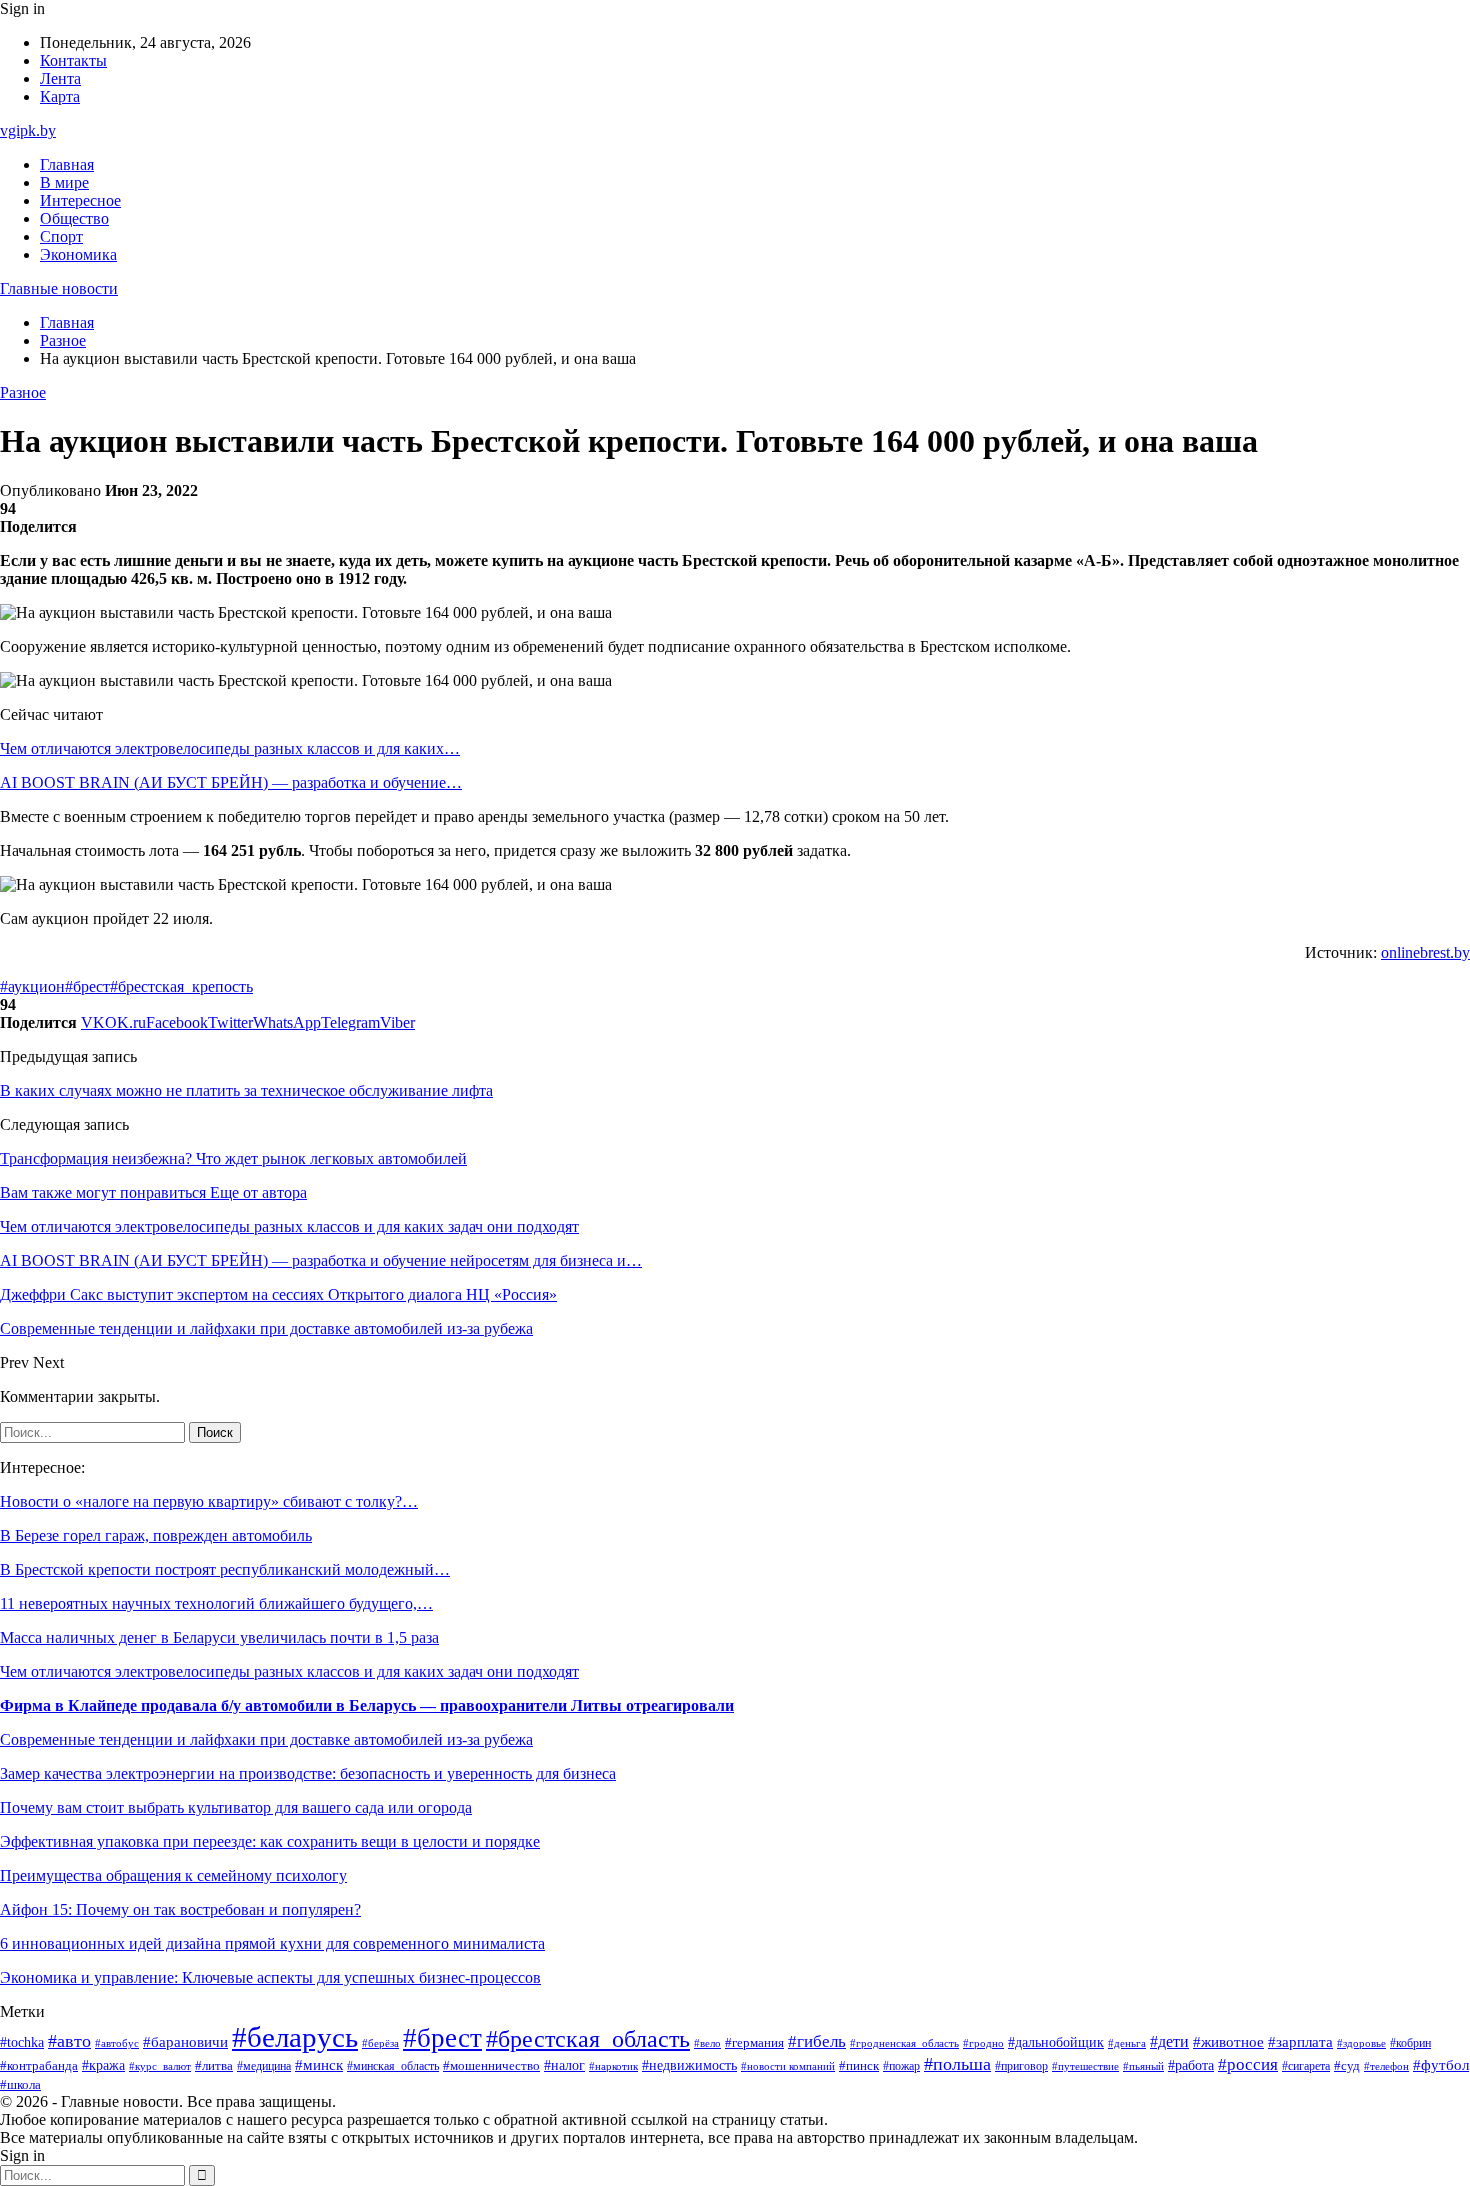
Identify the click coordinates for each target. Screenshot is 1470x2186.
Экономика (78, 254)
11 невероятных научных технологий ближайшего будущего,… (216, 1603)
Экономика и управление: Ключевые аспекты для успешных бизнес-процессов (270, 1977)
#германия (754, 2042)
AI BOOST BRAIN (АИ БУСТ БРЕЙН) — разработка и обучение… (231, 782)
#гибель (817, 2041)
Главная (67, 164)
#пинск (859, 2065)
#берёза (380, 2043)
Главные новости (59, 288)
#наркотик (613, 2066)
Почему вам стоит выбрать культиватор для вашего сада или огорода (236, 1807)
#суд (1347, 2065)
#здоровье (1361, 2043)
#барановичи (185, 2042)
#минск (319, 2064)
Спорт (61, 236)
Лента (60, 78)
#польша (957, 2064)
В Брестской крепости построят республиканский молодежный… (225, 1569)
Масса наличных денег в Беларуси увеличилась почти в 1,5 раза (219, 1637)
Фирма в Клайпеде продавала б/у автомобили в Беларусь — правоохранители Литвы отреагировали (367, 1705)
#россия (1248, 2064)
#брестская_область (588, 2038)
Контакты (73, 60)
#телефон (1386, 2066)
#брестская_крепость (181, 986)
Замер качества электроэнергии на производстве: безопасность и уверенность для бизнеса (308, 1773)
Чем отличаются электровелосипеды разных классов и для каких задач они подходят (289, 1671)
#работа (1191, 2065)
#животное (1228, 2042)
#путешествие (1085, 2066)
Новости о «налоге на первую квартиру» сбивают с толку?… (209, 1501)
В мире (64, 182)
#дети (1169, 2041)
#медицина (264, 2066)
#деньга (1127, 2043)
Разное (23, 392)
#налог (564, 2065)
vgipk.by (28, 130)
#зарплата (1300, 2042)
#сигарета (1306, 2066)
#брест (87, 986)
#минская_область (393, 2066)
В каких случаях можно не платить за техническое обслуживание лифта (246, 1090)
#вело (707, 2043)
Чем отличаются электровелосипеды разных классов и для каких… (230, 748)
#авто (69, 2041)
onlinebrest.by (1425, 952)
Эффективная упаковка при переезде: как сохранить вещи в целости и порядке (270, 1841)
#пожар (901, 2066)
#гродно (983, 2043)
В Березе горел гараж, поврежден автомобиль (156, 1535)
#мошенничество (491, 2066)
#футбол (1441, 2065)
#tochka (22, 2042)
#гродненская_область (904, 2043)
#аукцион (32, 986)
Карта (60, 96)
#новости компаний (788, 2066)
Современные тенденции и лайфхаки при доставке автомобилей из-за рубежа (266, 1739)
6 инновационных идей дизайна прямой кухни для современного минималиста (272, 1943)
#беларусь (295, 2037)
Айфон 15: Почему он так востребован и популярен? (180, 1909)
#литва (214, 2066)
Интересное (80, 200)
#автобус (117, 2043)
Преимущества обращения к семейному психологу (173, 1875)
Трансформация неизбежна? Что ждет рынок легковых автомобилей (233, 1158)
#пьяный (1143, 2066)
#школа (20, 2085)
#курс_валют (160, 2066)
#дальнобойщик (1056, 2042)
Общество (74, 218)
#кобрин (1410, 2043)
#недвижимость (689, 2065)
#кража (103, 2065)
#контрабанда (39, 2065)
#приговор (1021, 2066)
